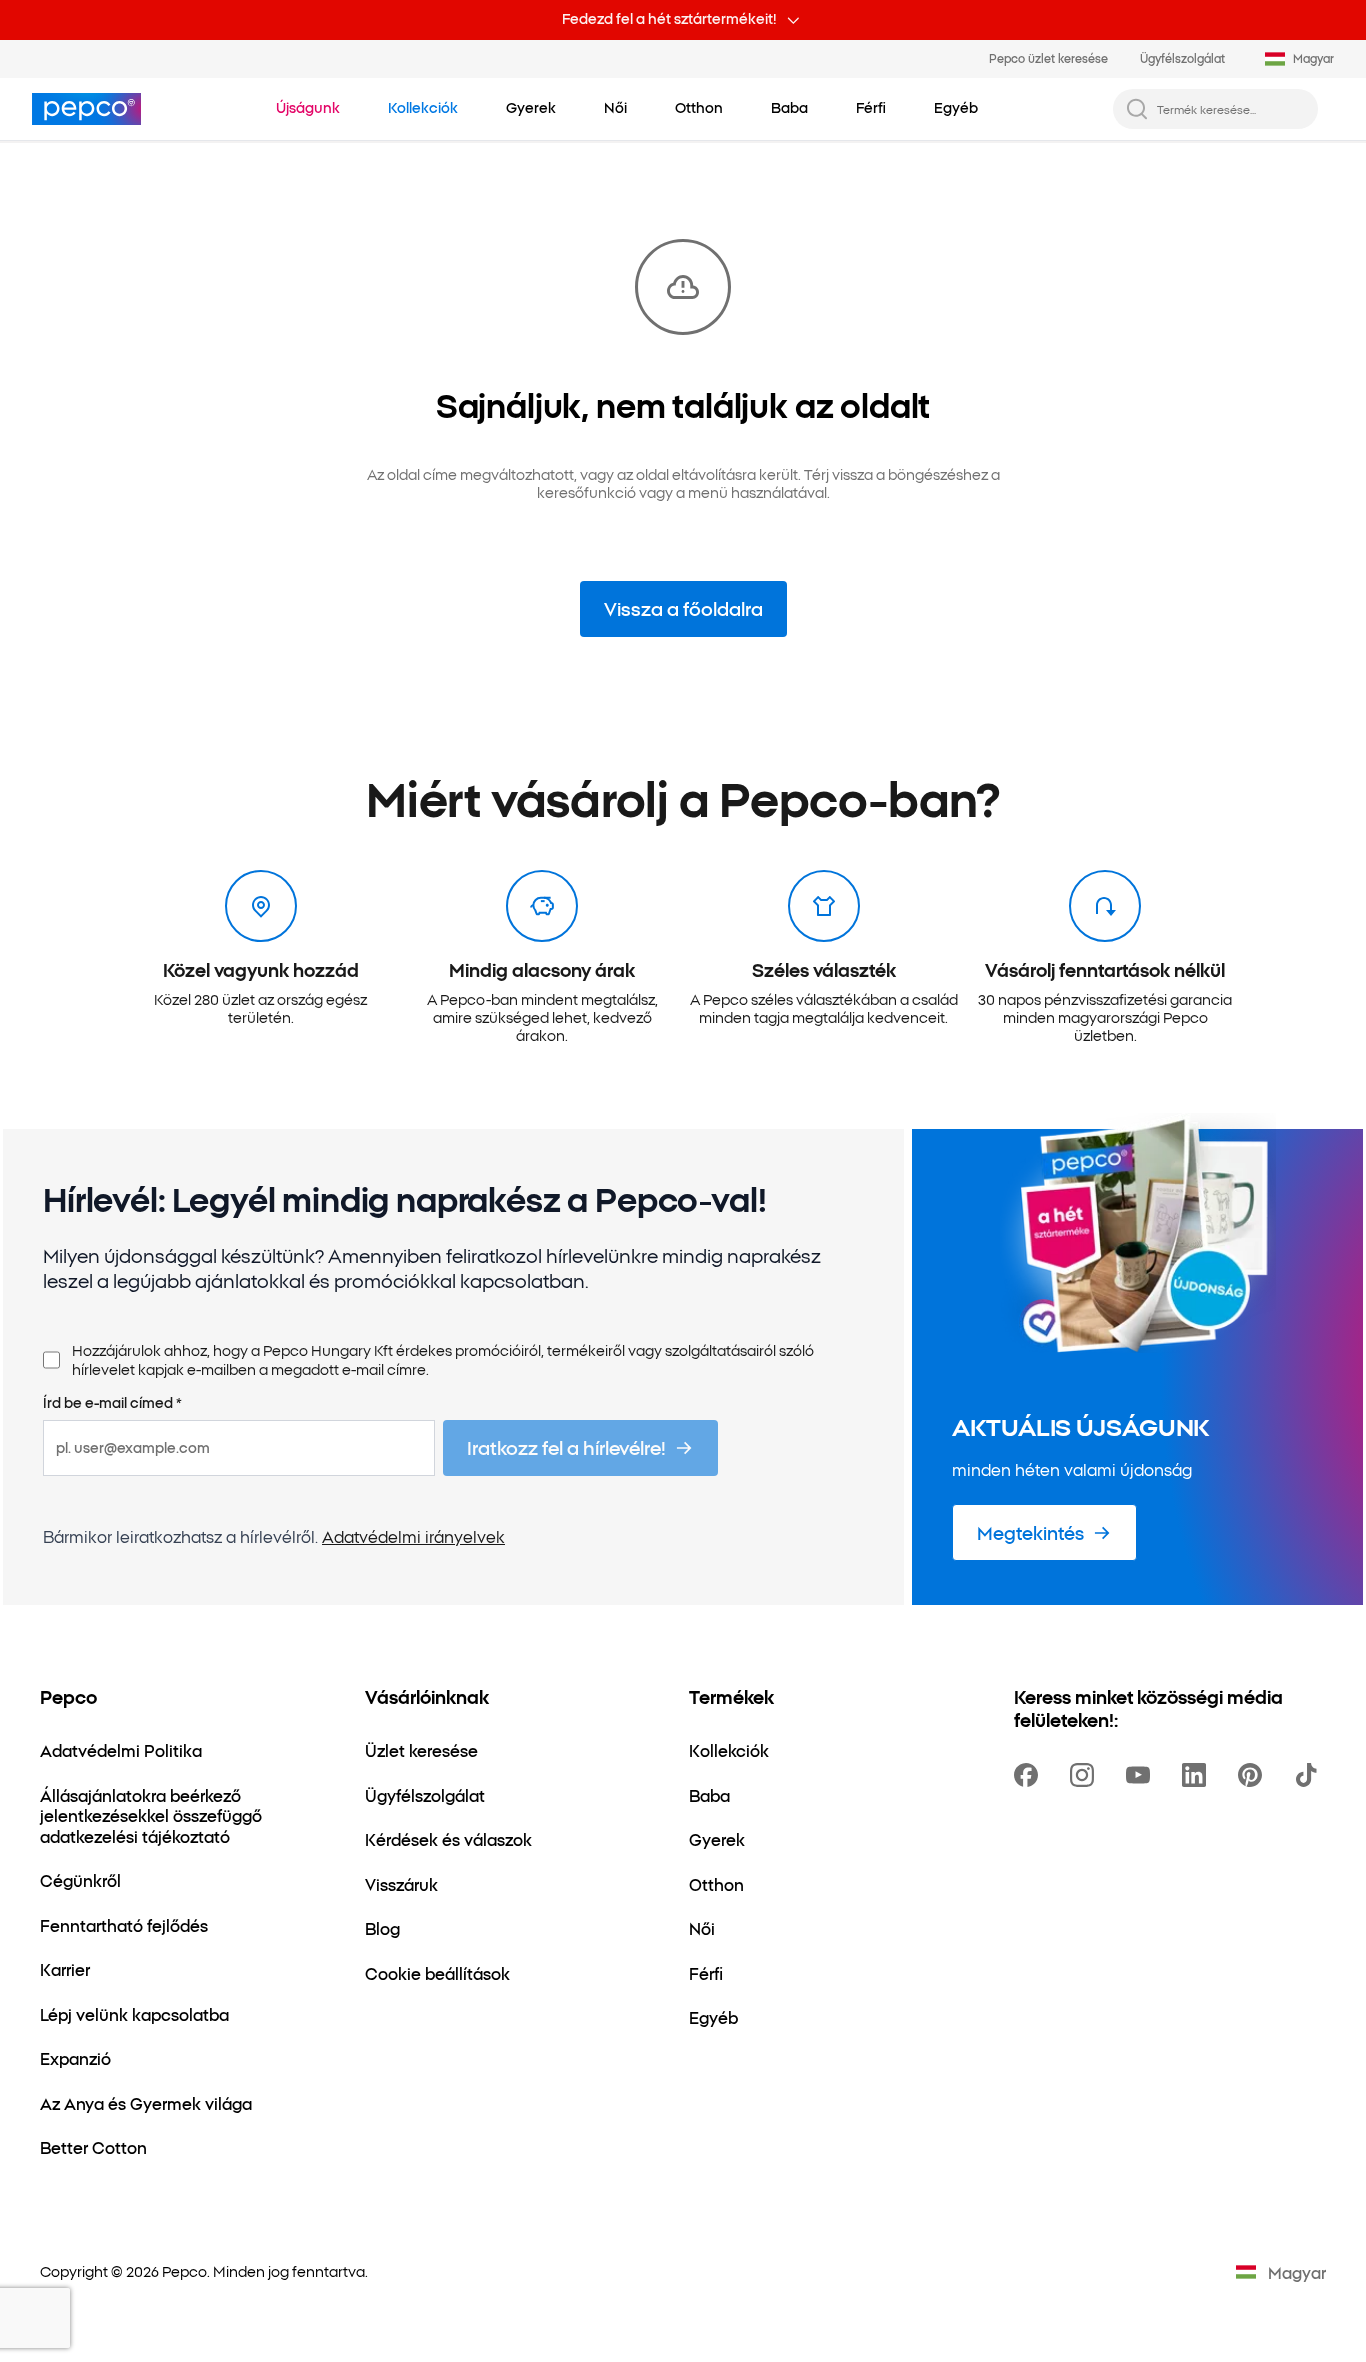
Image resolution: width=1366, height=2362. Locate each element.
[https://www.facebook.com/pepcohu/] (1030, 1775)
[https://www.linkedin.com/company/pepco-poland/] (1198, 1775)
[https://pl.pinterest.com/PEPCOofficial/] (1254, 1775)
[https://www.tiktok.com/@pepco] (1310, 1775)
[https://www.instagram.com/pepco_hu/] (1086, 1775)
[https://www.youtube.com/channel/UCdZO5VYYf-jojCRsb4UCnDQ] (1142, 1775)
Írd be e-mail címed (112, 1403)
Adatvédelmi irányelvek (413, 1536)
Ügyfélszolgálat (1182, 58)
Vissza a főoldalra (683, 608)
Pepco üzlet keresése (1048, 58)
